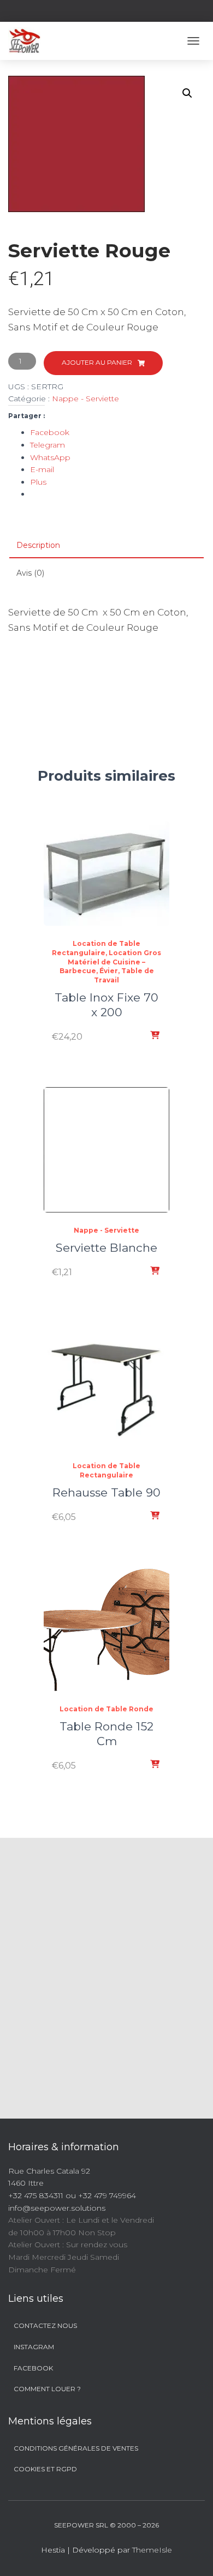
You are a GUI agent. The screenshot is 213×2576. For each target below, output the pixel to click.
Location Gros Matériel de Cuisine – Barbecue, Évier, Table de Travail (111, 966)
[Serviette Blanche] (106, 1150)
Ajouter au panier (97, 362)
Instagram (34, 2347)
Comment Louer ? (47, 2389)
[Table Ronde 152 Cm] (106, 1629)
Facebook (33, 2368)
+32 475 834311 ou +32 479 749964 (72, 2195)
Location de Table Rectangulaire (106, 1470)
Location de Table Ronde (106, 1709)
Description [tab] (38, 545)
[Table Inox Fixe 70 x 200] (106, 873)
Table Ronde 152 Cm (106, 1734)
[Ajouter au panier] (156, 1036)
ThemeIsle (152, 2550)
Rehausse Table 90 (106, 1492)
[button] (187, 93)
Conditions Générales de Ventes (76, 2448)
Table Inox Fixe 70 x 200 (106, 1005)
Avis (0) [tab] (30, 573)
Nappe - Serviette (85, 399)
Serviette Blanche (106, 1248)
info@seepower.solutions (57, 2208)
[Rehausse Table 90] (106, 1385)
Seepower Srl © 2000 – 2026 (106, 2525)
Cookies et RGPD (45, 2469)
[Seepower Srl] (28, 41)
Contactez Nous (45, 2325)
